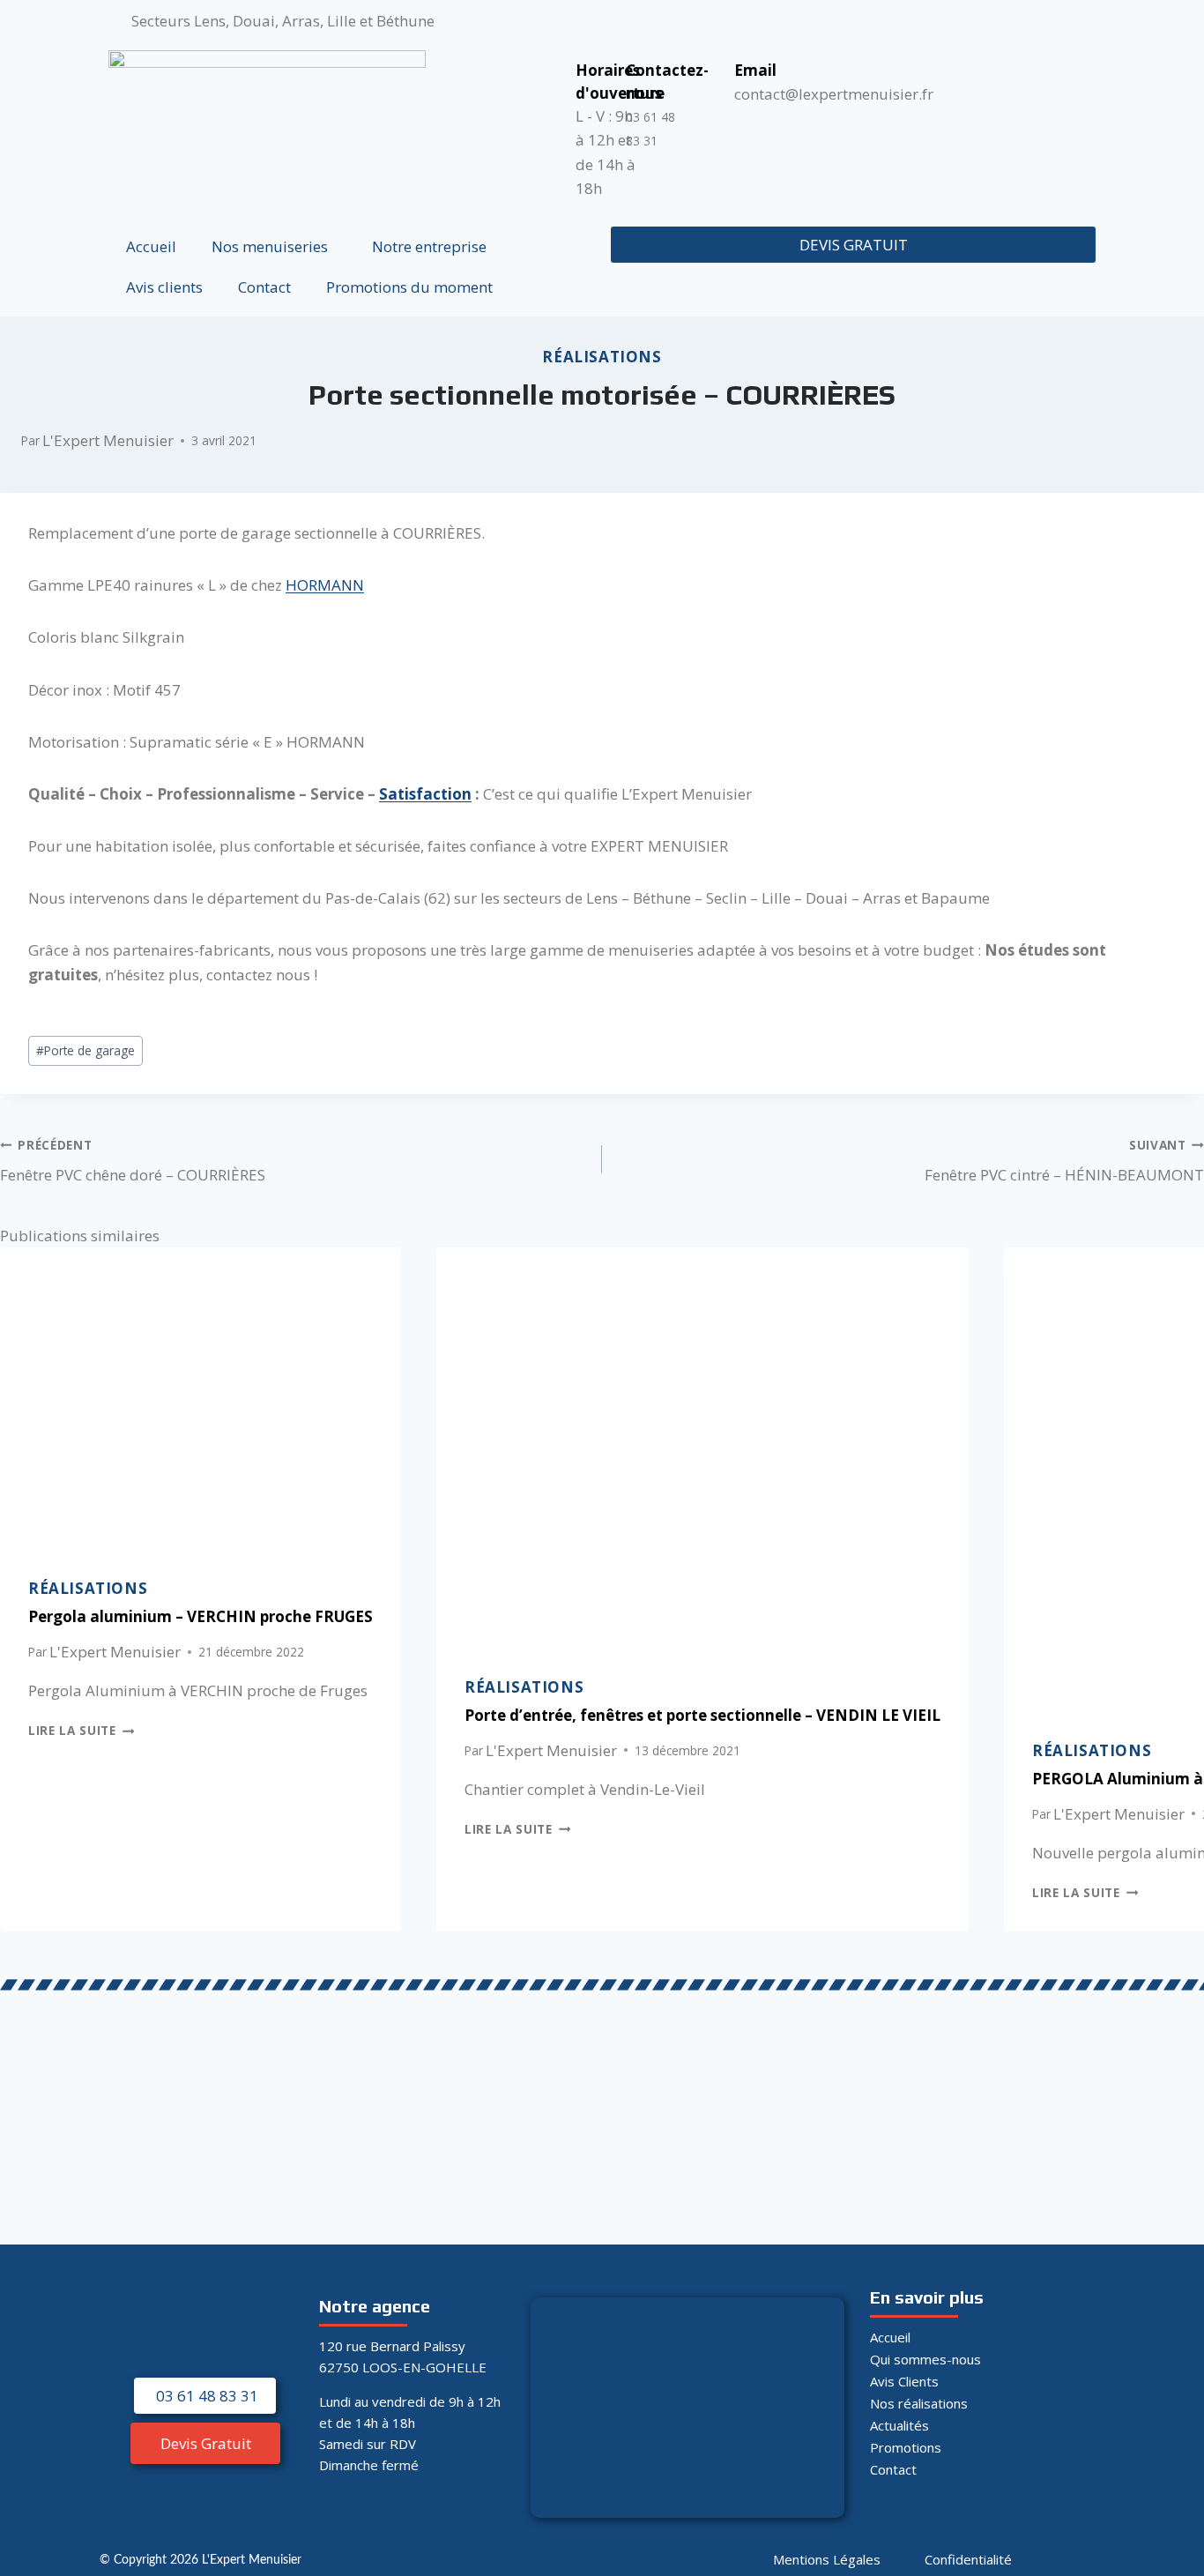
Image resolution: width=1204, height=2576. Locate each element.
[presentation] (201, 1398)
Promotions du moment (409, 287)
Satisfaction (425, 794)
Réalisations (602, 357)
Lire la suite (81, 1730)
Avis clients (164, 287)
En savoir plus (927, 2297)
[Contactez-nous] (618, 67)
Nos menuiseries (270, 246)
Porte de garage (85, 1050)
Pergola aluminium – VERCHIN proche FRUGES (201, 1616)
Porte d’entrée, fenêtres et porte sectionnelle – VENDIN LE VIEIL (702, 1715)
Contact (264, 287)
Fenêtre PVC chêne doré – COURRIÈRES (133, 1161)
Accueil (151, 246)
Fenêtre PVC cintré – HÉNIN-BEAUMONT (1064, 1161)
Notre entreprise (429, 246)
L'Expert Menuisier (108, 440)
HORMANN (325, 585)
